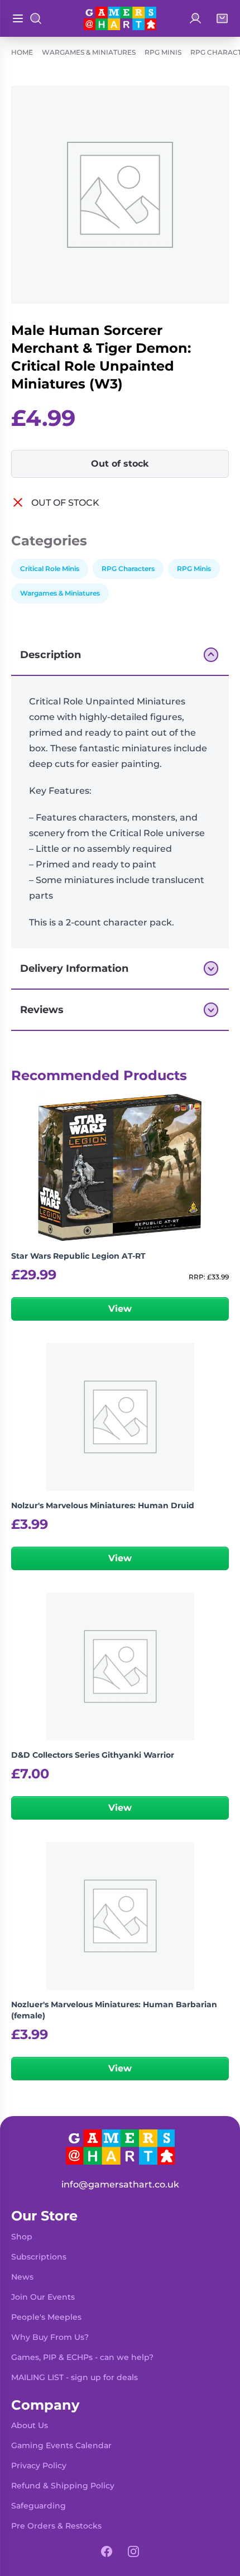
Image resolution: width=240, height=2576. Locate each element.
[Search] (36, 18)
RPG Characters (128, 569)
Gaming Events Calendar (61, 2445)
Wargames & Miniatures (89, 52)
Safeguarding (39, 2506)
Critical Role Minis (50, 569)
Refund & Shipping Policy (63, 2486)
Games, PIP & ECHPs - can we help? (82, 2357)
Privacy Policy (39, 2465)
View (120, 1309)
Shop (22, 2237)
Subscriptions (39, 2257)
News (22, 2277)
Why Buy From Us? (50, 2337)
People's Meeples (46, 2317)
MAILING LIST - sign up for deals (75, 2377)
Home (22, 52)
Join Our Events (43, 2297)
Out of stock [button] (120, 464)
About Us (30, 2425)
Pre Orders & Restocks (56, 2526)
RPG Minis (163, 52)
